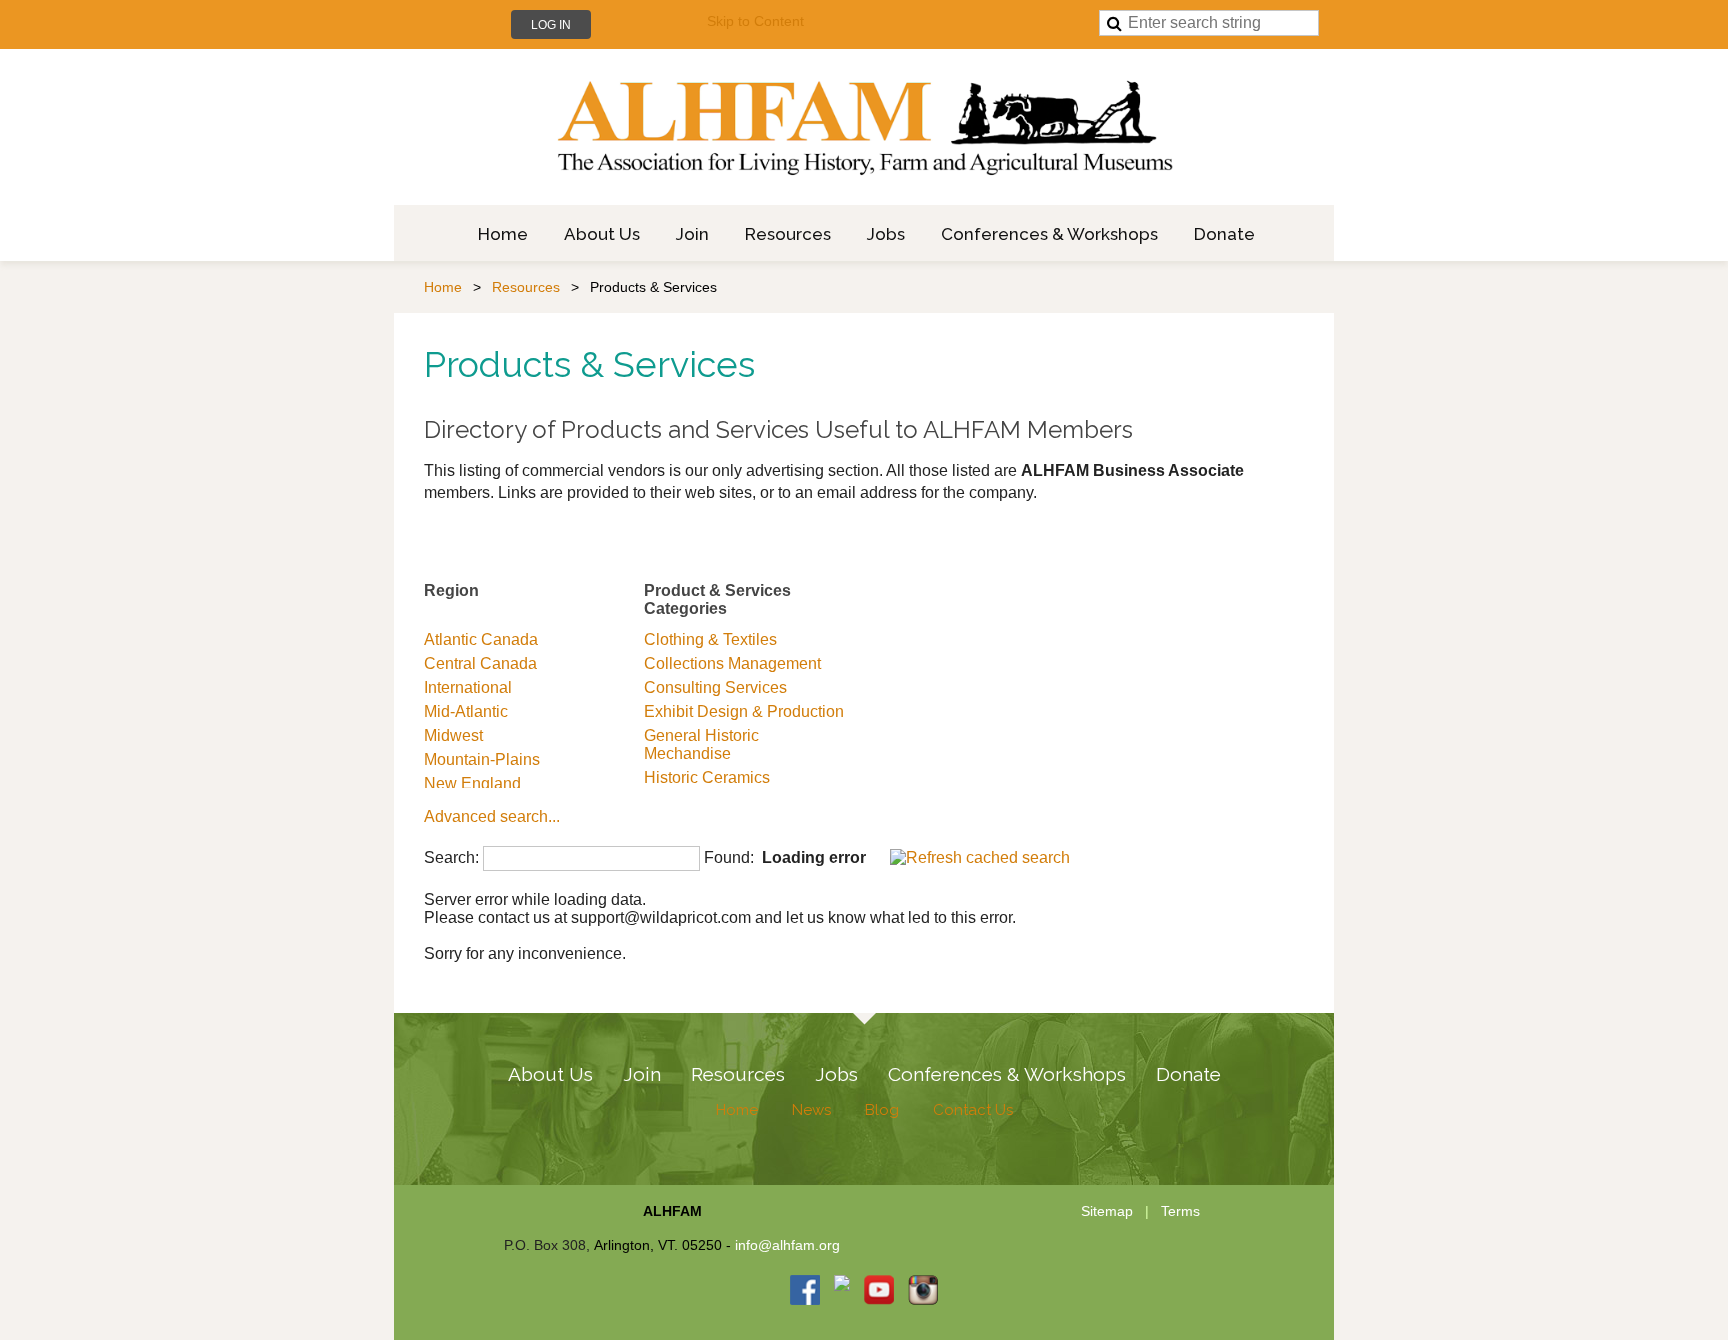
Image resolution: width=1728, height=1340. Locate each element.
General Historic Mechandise (701, 744)
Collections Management (732, 663)
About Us (550, 1074)
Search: (451, 857)
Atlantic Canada (481, 639)
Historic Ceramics (707, 777)
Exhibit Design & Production (744, 711)
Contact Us (973, 1110)
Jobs (836, 1074)
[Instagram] (923, 1290)
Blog (882, 1110)
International (468, 687)
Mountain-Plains (482, 759)
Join (642, 1074)
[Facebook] (805, 1290)
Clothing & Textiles (710, 639)
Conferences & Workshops (1007, 1074)
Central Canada (480, 663)
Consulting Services (715, 687)
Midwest (453, 735)
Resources (526, 287)
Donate (1188, 1074)
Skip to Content (755, 21)
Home (443, 287)
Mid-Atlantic (466, 711)
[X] (842, 1290)
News (811, 1110)
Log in (551, 25)
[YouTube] (879, 1290)
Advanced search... (492, 816)
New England (472, 783)
